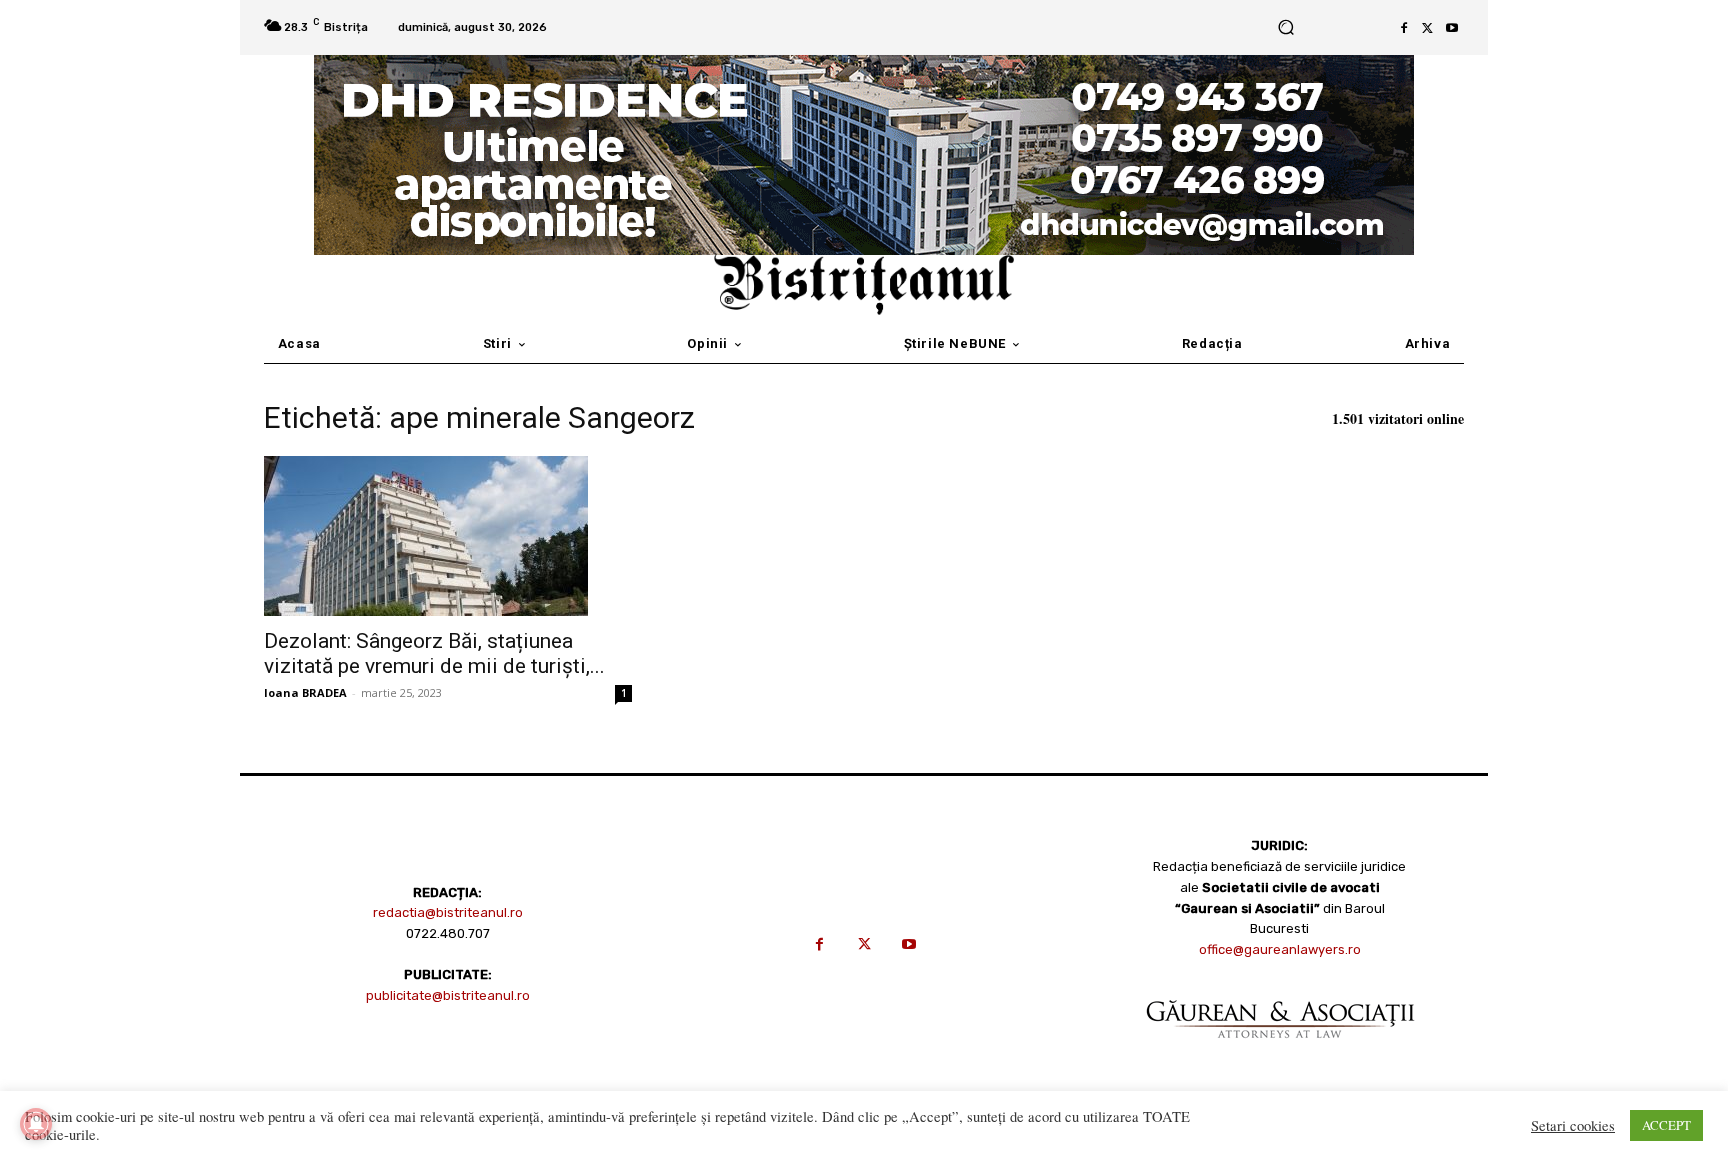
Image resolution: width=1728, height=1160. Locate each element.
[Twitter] (1428, 28)
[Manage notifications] (36, 1124)
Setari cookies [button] (1573, 1126)
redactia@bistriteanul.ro (448, 912)
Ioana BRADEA (305, 692)
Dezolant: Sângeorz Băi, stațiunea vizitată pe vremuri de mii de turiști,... (434, 653)
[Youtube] (1452, 28)
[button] (1285, 27)
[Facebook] (1404, 28)
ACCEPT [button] (1666, 1125)
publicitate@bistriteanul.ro (448, 995)
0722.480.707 (448, 933)
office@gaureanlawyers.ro (1280, 949)
